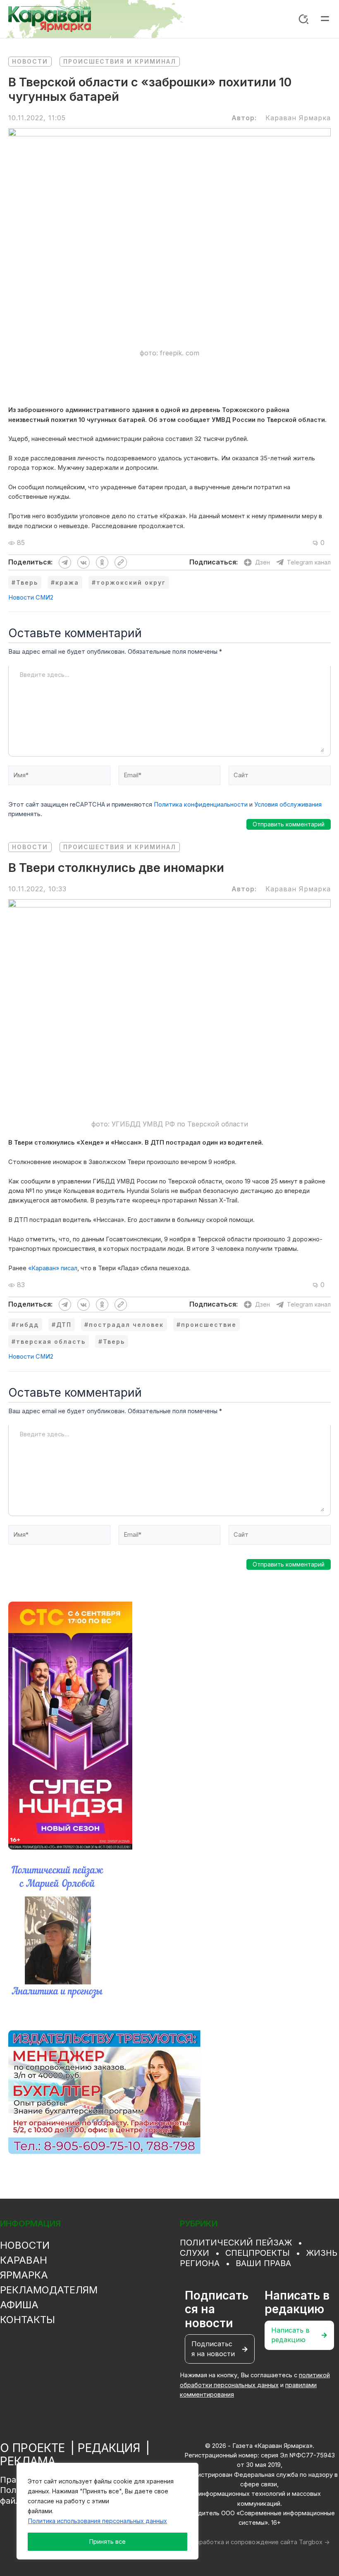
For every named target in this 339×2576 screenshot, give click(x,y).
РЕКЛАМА (28, 2461)
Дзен (263, 562)
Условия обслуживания (288, 805)
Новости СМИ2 (31, 598)
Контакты (27, 2320)
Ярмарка (24, 2275)
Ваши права (263, 2263)
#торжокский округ (129, 582)
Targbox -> (314, 2542)
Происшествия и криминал (120, 61)
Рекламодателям (49, 2290)
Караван (24, 2260)
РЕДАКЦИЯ (109, 2448)
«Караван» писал (53, 1268)
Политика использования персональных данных (98, 2521)
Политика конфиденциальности (201, 805)
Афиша (19, 2305)
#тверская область (49, 1342)
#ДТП (62, 1325)
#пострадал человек (124, 1325)
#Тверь (25, 582)
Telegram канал (309, 562)
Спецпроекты (258, 2253)
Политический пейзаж (236, 2243)
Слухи (195, 2253)
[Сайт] (280, 777)
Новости (30, 61)
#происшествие (207, 1325)
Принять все (107, 2541)
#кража (65, 582)
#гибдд (25, 1325)
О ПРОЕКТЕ (32, 2448)
